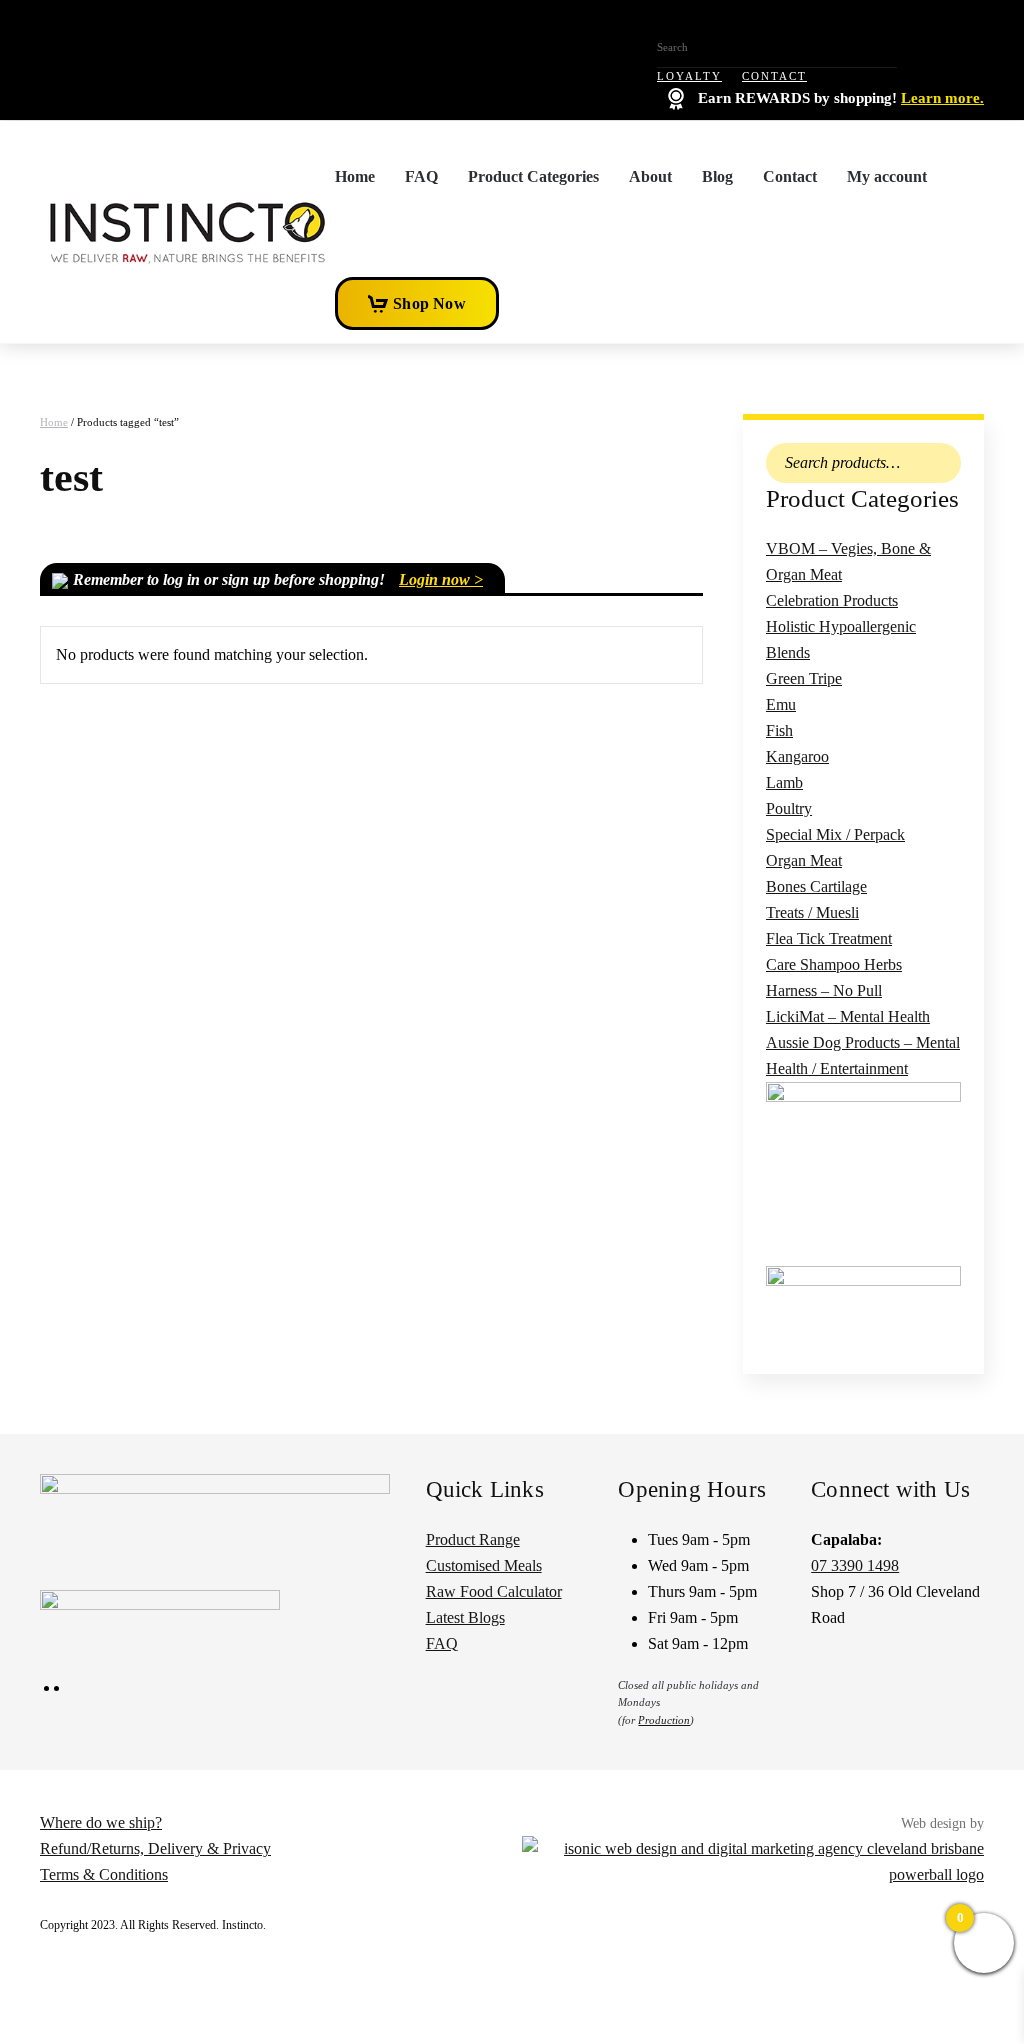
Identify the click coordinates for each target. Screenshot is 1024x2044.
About (650, 176)
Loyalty (689, 76)
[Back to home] (187, 232)
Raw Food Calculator (494, 1591)
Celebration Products (832, 600)
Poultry (789, 808)
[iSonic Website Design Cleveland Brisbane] (753, 1860)
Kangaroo (797, 756)
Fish (779, 730)
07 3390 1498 (855, 1565)
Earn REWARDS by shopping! (839, 98)
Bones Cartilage (816, 886)
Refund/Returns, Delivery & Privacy (155, 1848)
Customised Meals (484, 1565)
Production (664, 1720)
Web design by (942, 1823)
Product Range (473, 1539)
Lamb (784, 782)
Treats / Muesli (812, 912)
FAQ (421, 176)
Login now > (441, 579)
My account (887, 176)
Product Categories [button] (533, 176)
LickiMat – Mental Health (848, 1016)
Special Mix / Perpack (835, 834)
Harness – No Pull (824, 990)
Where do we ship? (101, 1822)
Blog (717, 176)
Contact (774, 76)
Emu (781, 704)
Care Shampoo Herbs (834, 964)
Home (355, 176)
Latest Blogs (465, 1617)
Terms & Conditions (104, 1874)
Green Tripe (804, 678)
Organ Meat (804, 860)
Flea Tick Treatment (829, 938)
